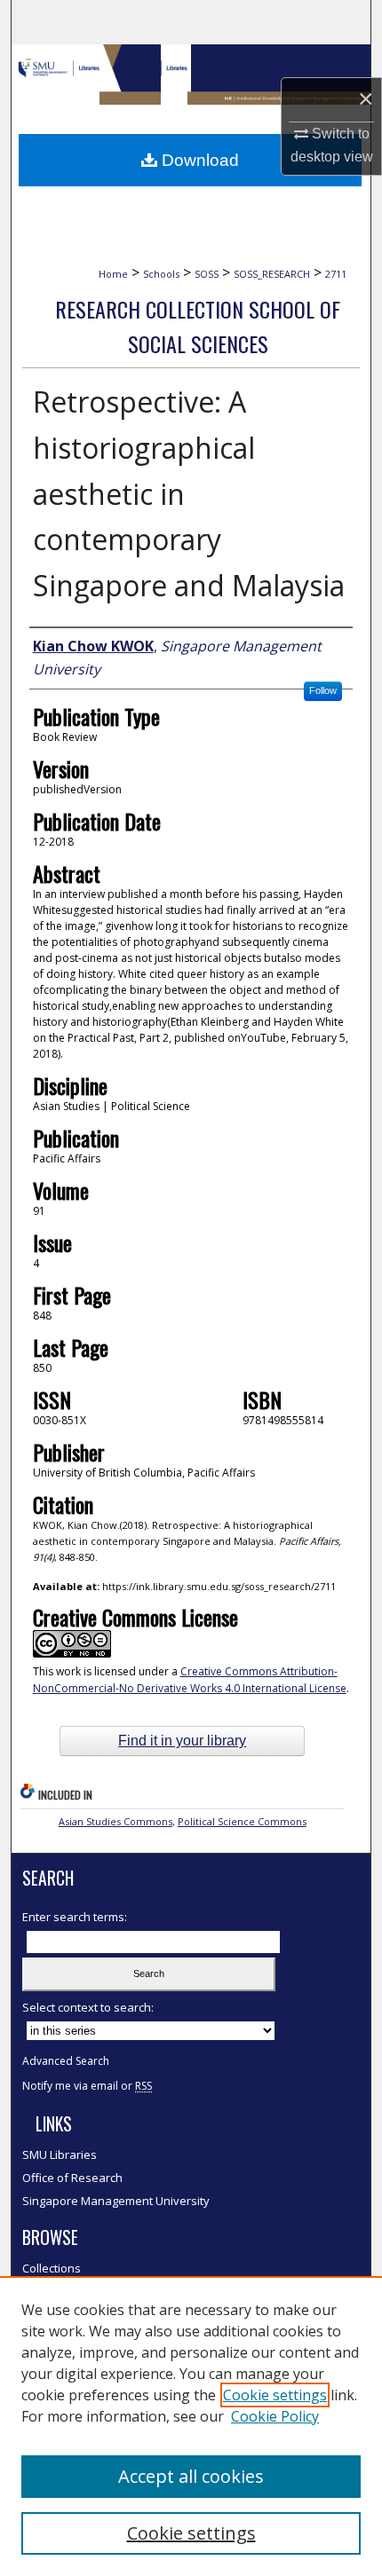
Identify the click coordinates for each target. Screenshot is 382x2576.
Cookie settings (275, 2395)
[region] (191, 2426)
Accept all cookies (191, 2476)
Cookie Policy (275, 2416)
